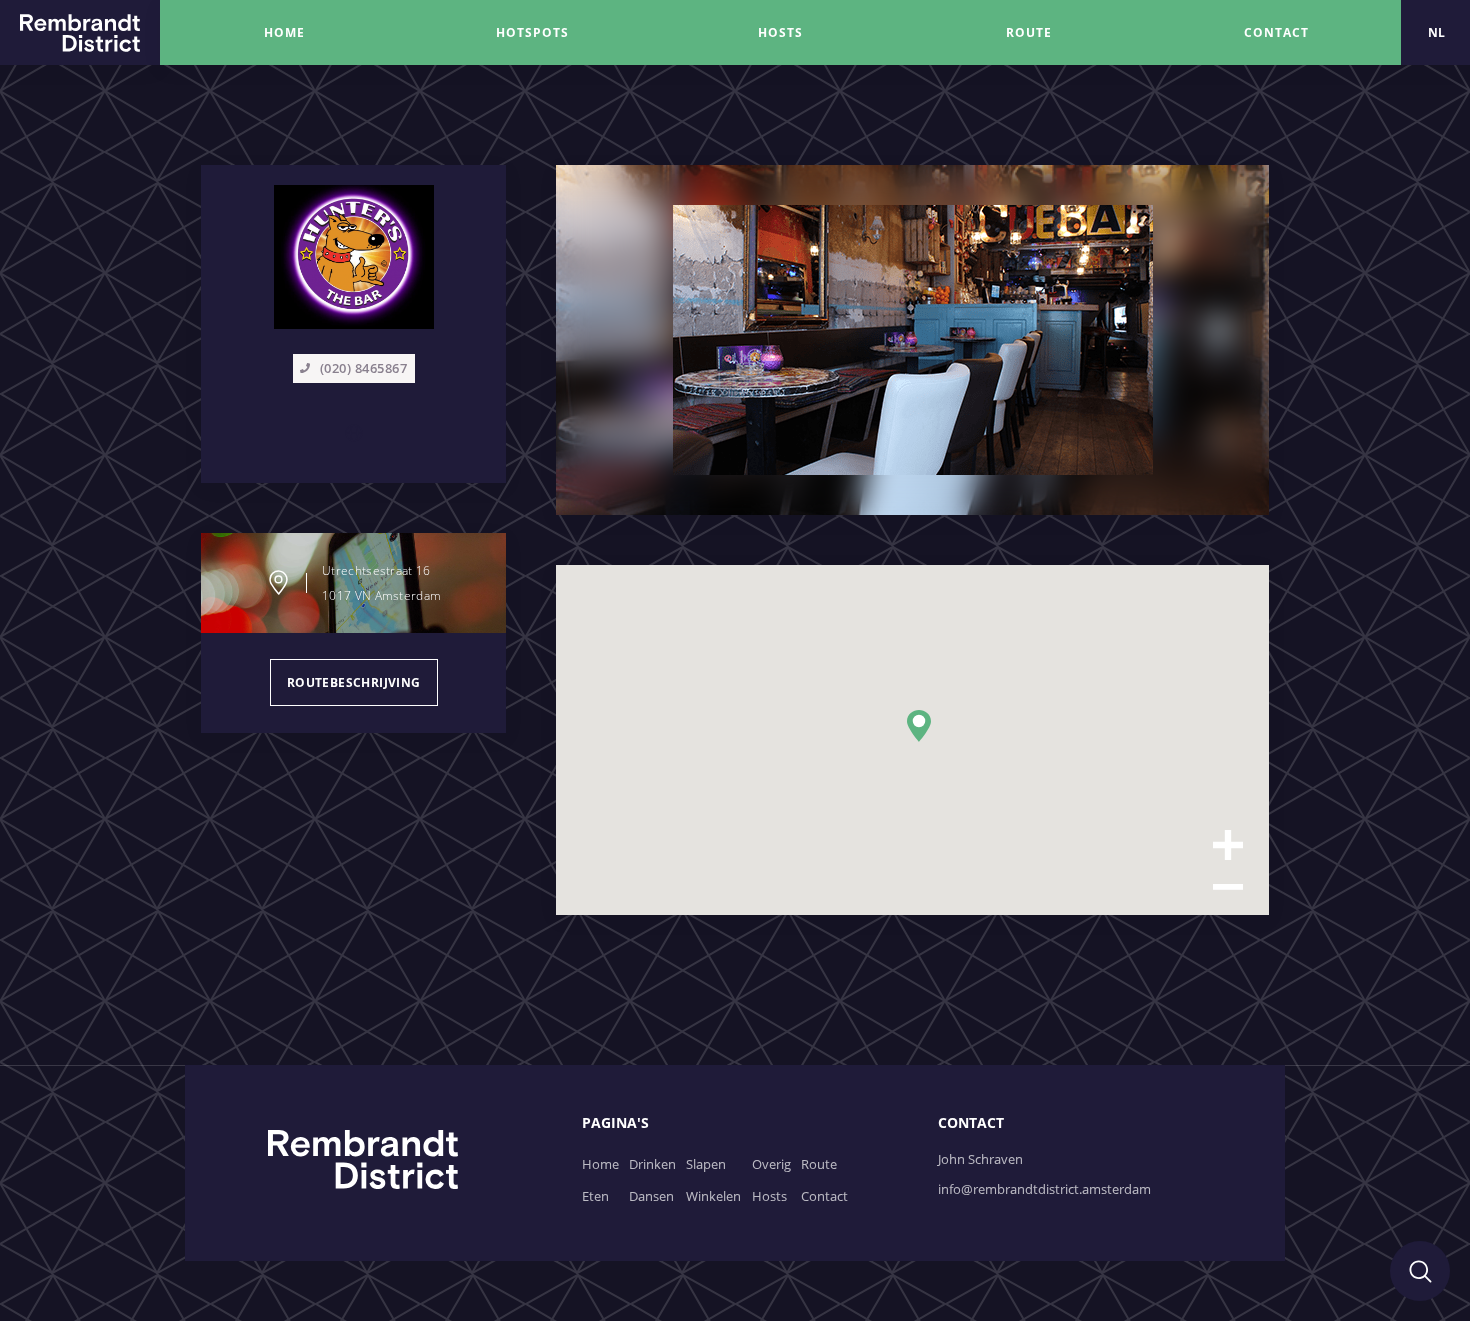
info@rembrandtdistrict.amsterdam (1044, 1189)
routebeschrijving (354, 682)
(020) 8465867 (364, 368)
